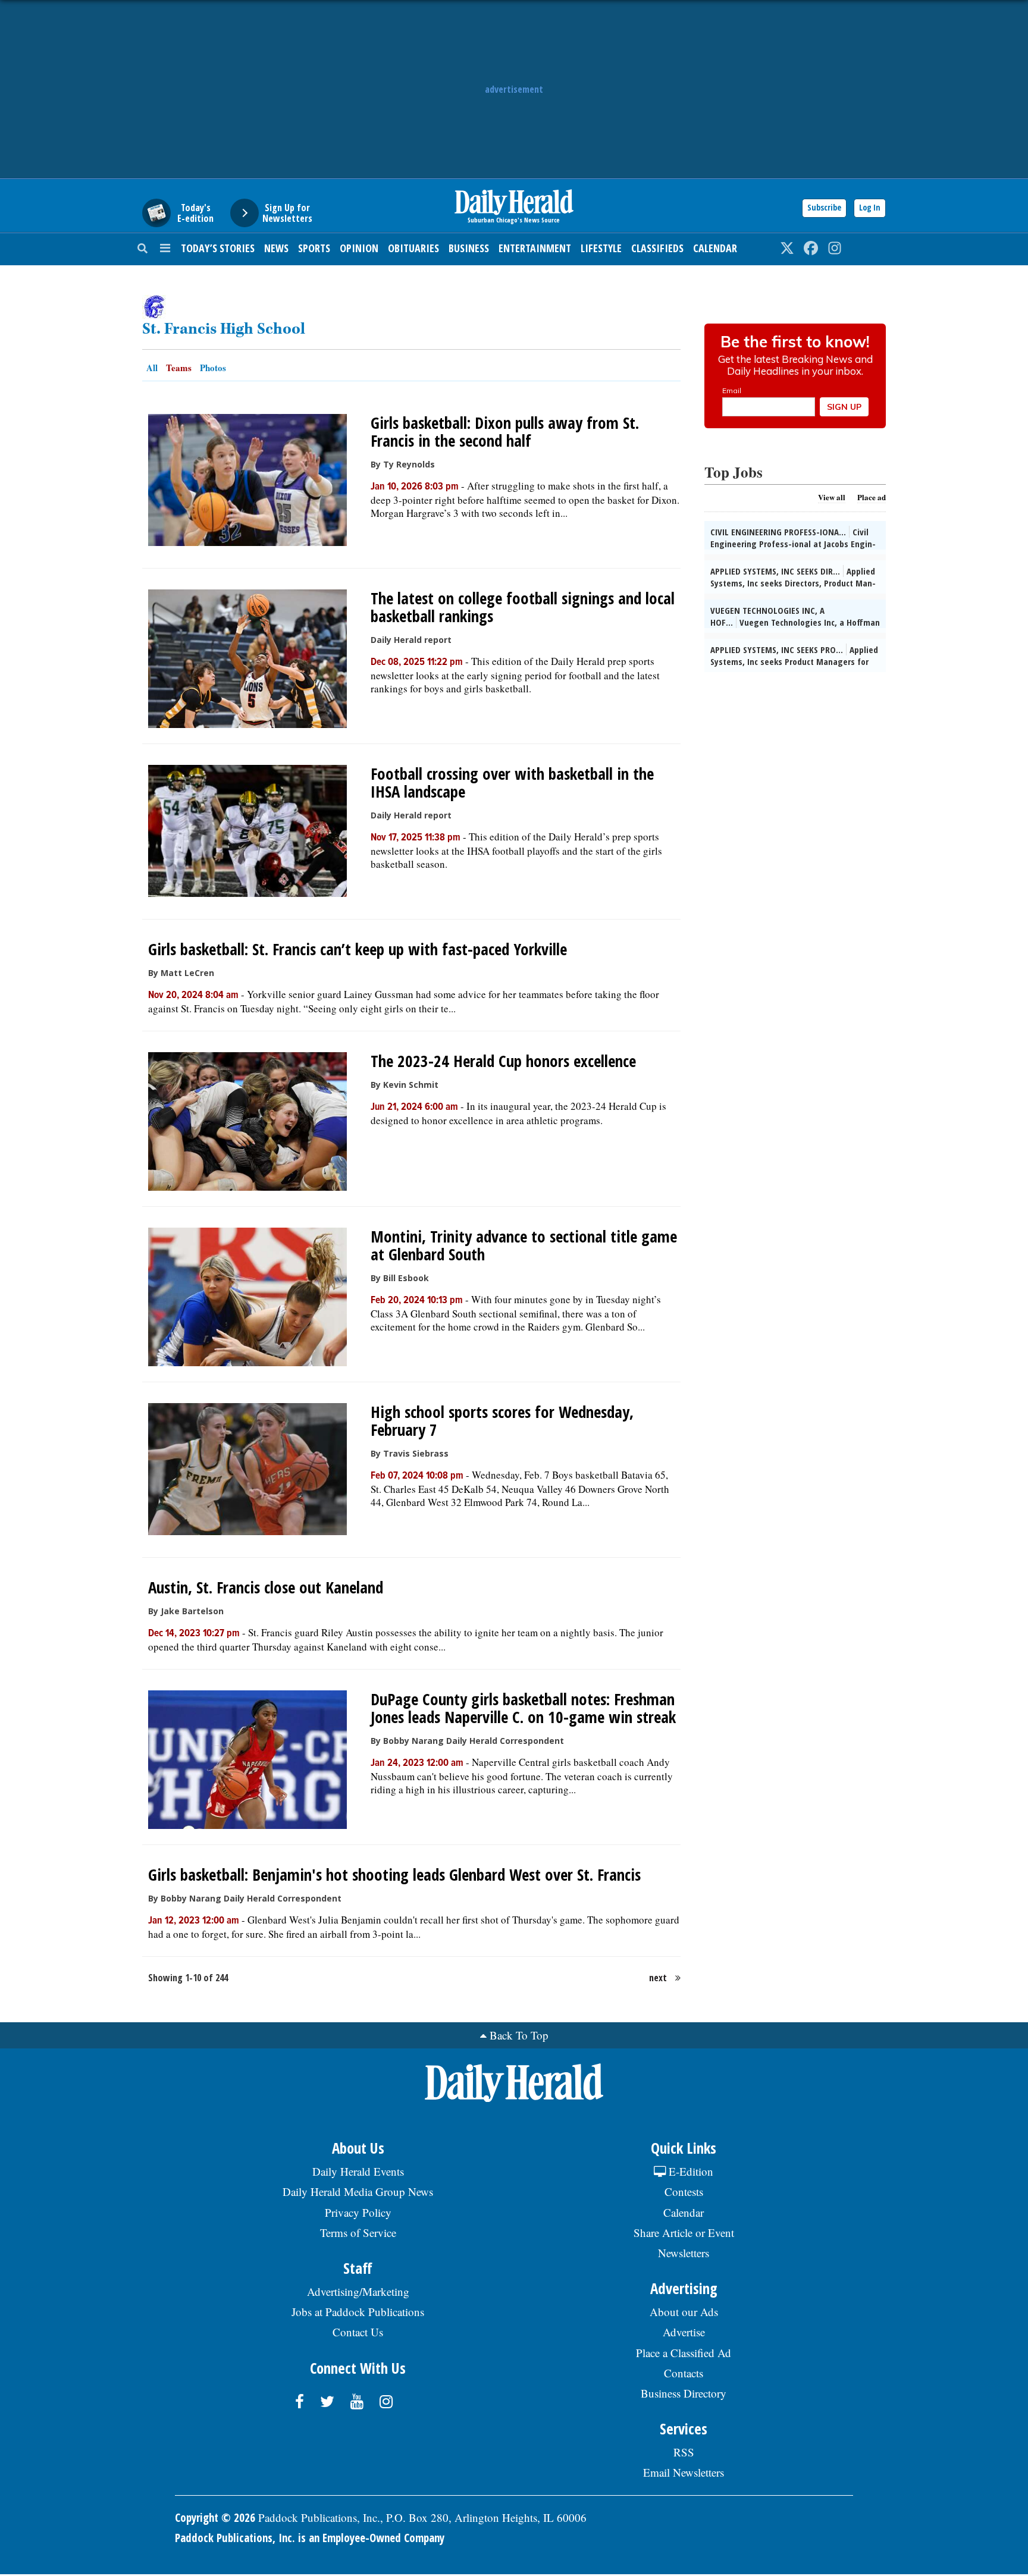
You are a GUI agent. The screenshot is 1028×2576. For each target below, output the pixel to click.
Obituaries (413, 248)
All (152, 368)
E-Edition (689, 2171)
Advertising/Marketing (358, 2291)
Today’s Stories (218, 248)
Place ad (872, 497)
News (276, 248)
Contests (684, 2191)
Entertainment (535, 248)
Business (469, 248)
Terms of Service (358, 2233)
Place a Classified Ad (684, 2353)
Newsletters (684, 2253)
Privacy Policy (358, 2212)
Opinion (359, 248)
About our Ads (684, 2312)
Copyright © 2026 (215, 2518)
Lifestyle (601, 248)
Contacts (684, 2373)
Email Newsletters (684, 2472)
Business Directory (684, 2393)
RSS (684, 2452)
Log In (870, 207)
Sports (314, 248)
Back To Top (519, 2035)
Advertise (684, 2332)
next (658, 1978)
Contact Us (358, 2332)
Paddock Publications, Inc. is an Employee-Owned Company (310, 2538)
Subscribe (824, 207)
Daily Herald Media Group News (358, 2191)
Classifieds (657, 248)
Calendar (715, 248)
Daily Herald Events (358, 2171)
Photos (213, 368)
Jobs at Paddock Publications (358, 2312)
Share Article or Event (684, 2233)
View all (832, 497)
